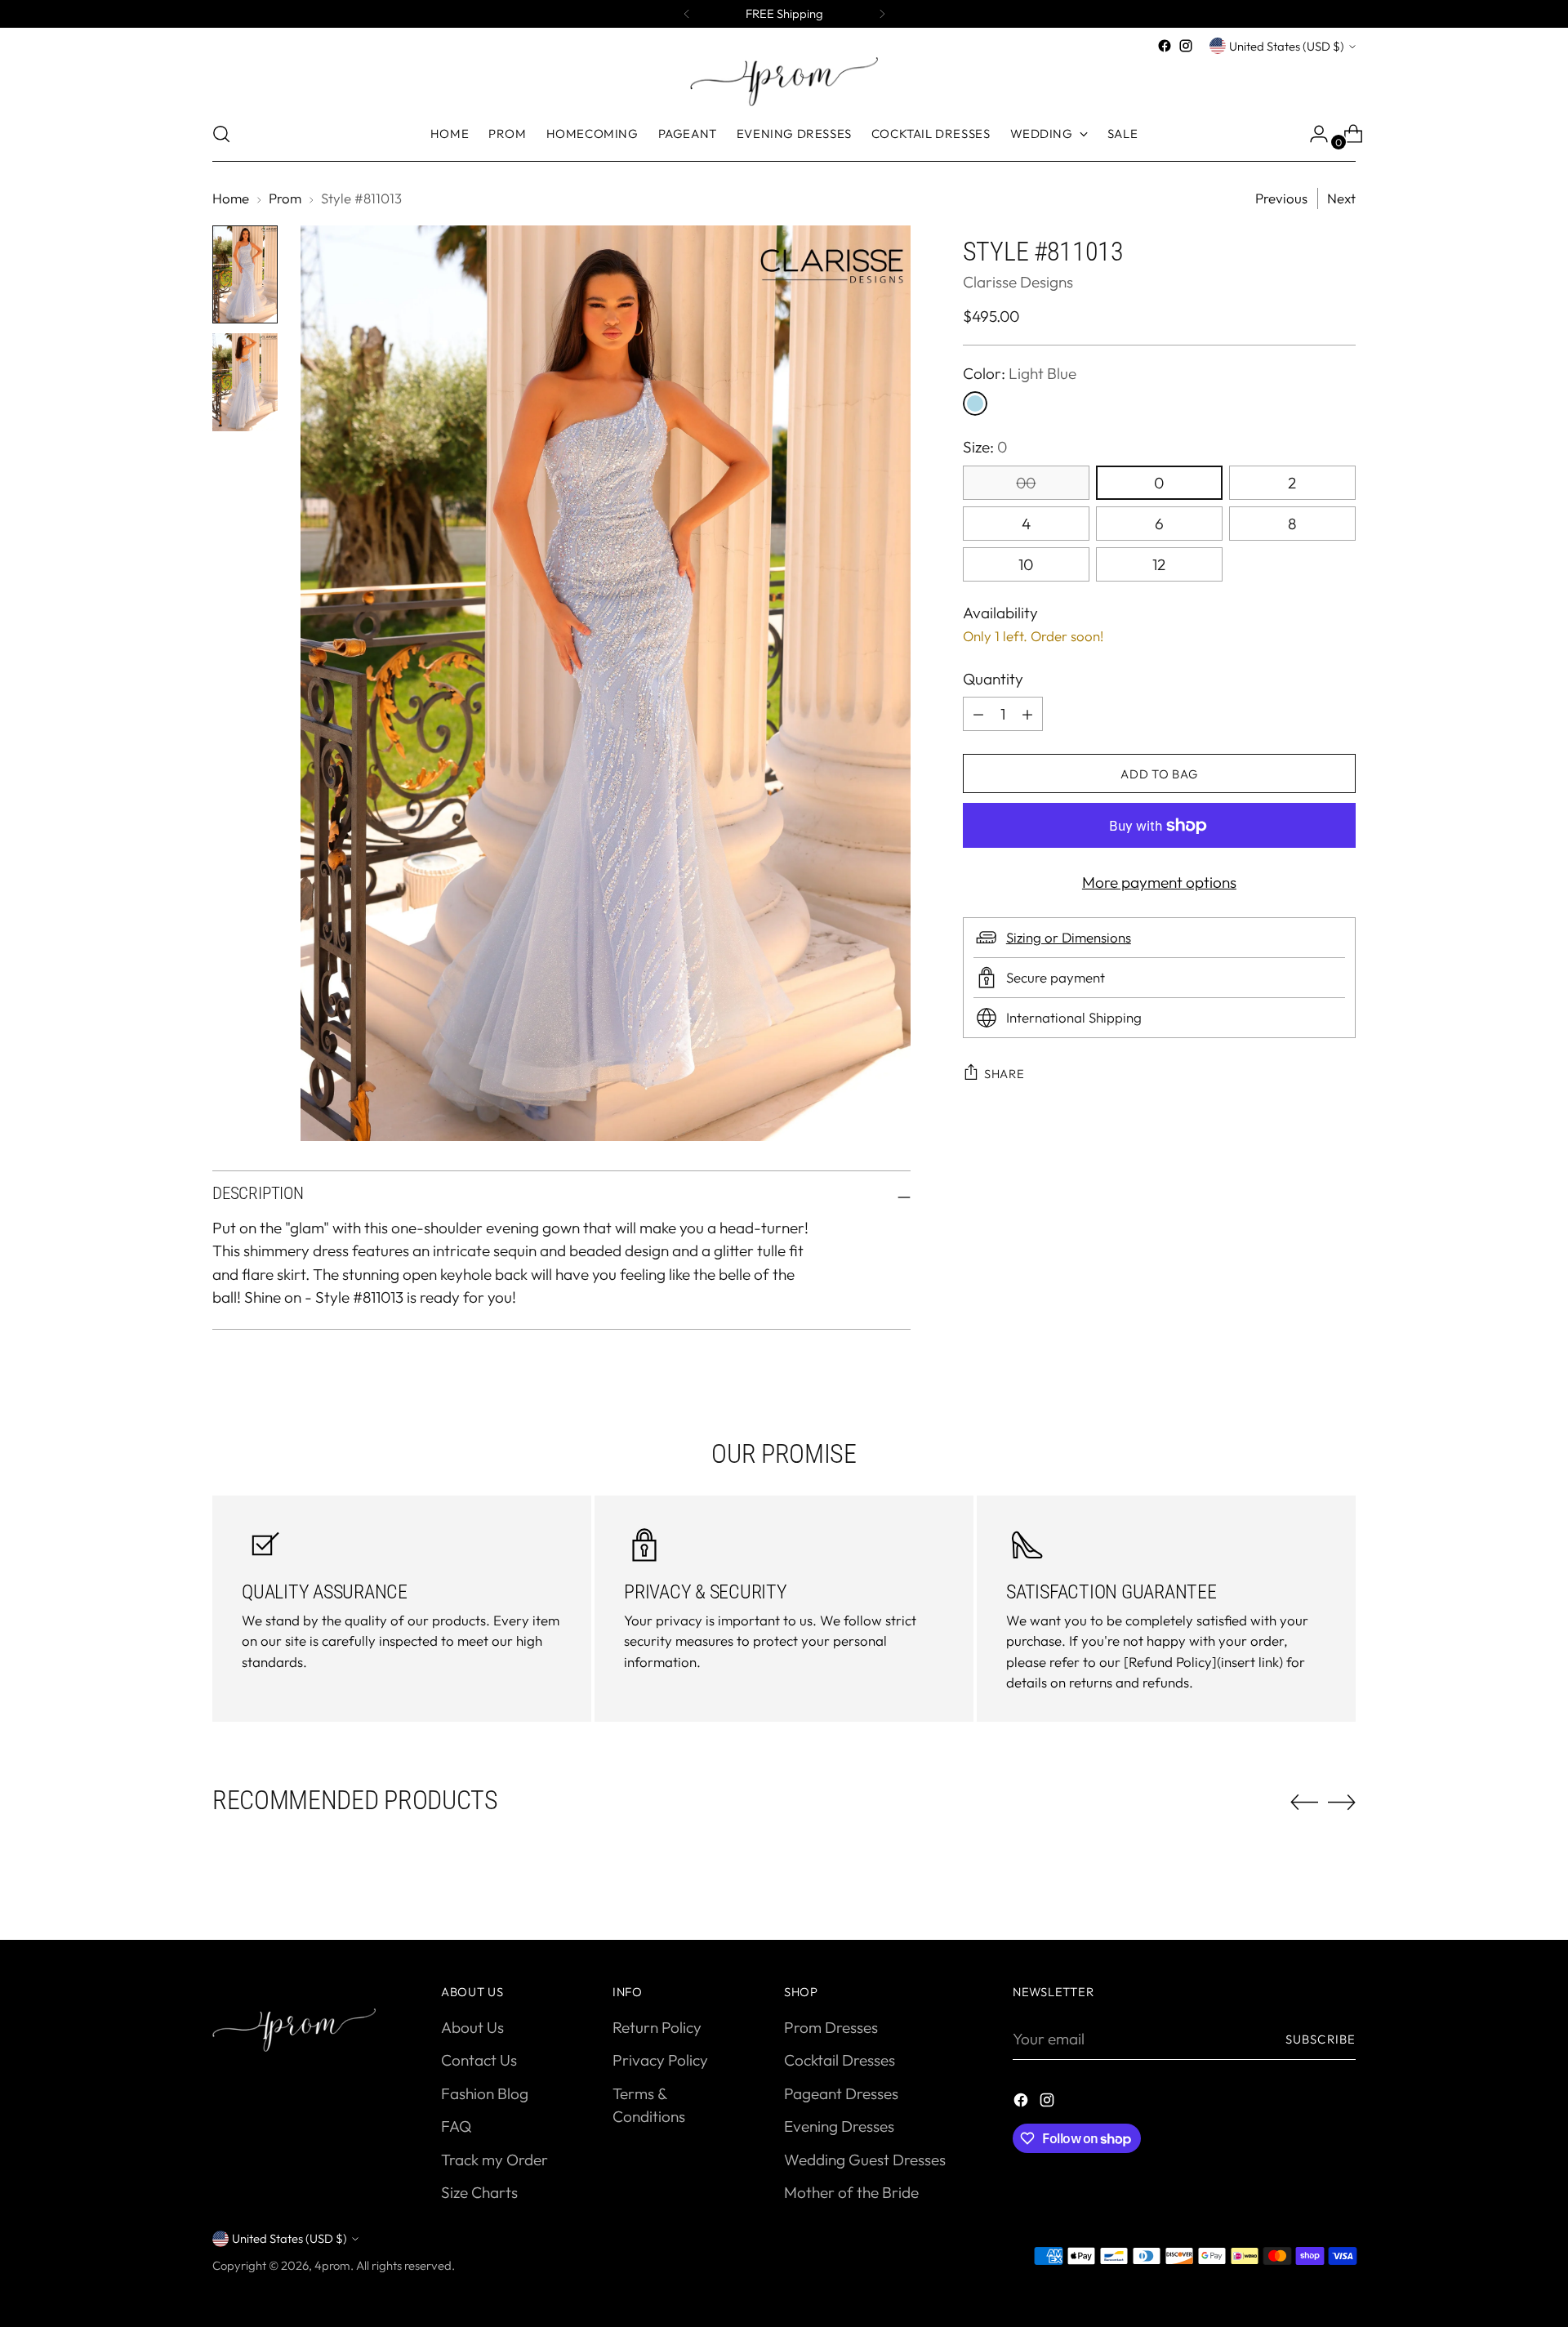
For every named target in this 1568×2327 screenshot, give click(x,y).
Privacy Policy (660, 2060)
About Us (472, 2027)
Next (1341, 198)
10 (1026, 564)
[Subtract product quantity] (1027, 714)
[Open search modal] (221, 134)
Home (231, 198)
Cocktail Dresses (840, 2060)
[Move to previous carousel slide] (1304, 1803)
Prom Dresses (831, 2027)
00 (1026, 483)
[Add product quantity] (978, 714)
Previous (1281, 198)
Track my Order (494, 2160)
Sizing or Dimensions (1069, 937)
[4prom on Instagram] (1186, 46)
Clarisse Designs (1018, 281)
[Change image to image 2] (245, 382)
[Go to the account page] (1312, 134)
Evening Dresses (839, 2126)
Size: (985, 447)
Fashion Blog (485, 2093)
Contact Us (479, 2060)
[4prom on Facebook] (1165, 46)
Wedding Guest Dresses (865, 2160)
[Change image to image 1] (245, 274)
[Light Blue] (975, 403)
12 (1159, 564)
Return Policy (657, 2027)
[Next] (882, 14)
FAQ (456, 2126)
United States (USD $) (1287, 46)
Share (1004, 1074)
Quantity (993, 679)
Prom (285, 198)
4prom (332, 2265)
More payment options (1159, 882)
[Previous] (687, 14)
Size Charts (479, 2192)
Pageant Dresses (841, 2093)
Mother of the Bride (851, 2192)
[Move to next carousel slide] (1342, 1802)
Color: (1020, 373)
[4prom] (784, 82)
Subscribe (1321, 2039)
